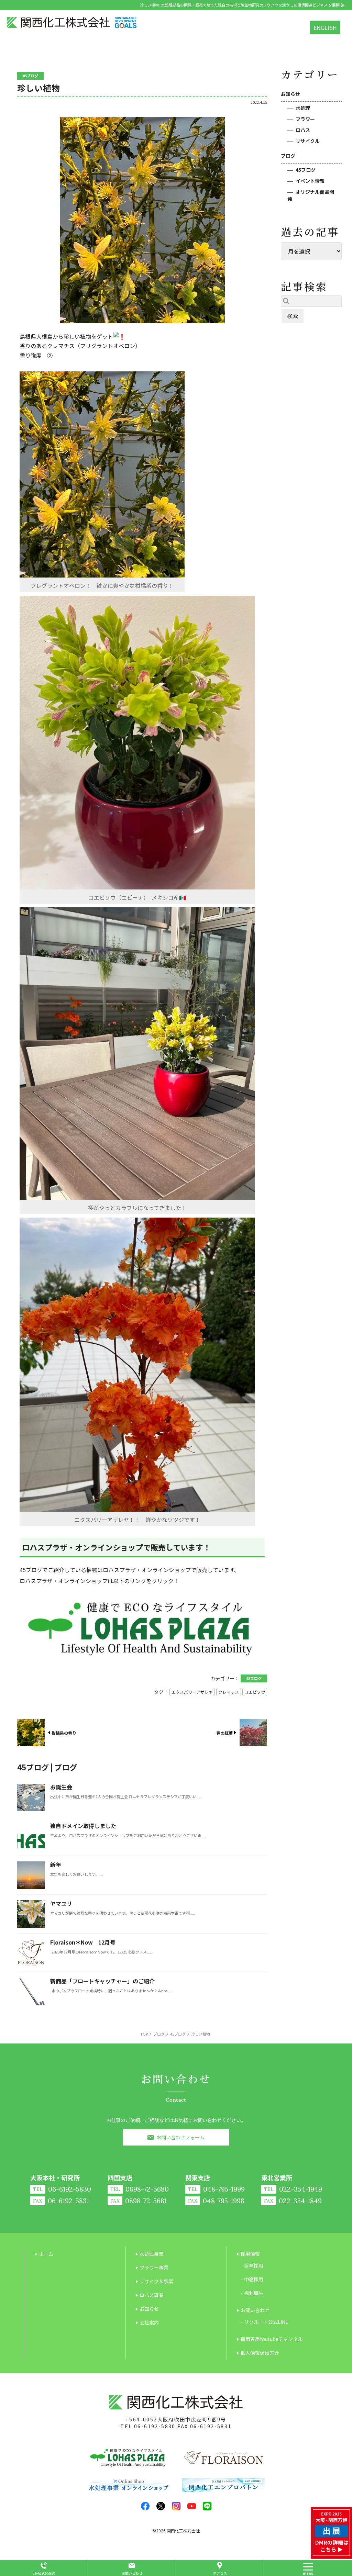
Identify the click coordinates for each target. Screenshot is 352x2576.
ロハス (303, 130)
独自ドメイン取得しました (83, 1826)
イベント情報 (310, 181)
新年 (56, 1864)
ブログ (288, 156)
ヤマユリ (61, 1903)
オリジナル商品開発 (311, 195)
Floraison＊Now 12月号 (83, 1942)
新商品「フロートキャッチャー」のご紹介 (102, 1981)
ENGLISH (325, 27)
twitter (161, 2506)
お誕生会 (61, 1787)
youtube (192, 2506)
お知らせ (290, 94)
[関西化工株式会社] (72, 23)
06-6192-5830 (155, 2426)
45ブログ (306, 170)
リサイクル (308, 141)
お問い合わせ (132, 2573)
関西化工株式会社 (183, 2530)
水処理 (303, 108)
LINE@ (207, 2506)
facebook (145, 2506)
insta (176, 2506)
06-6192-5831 (211, 2426)
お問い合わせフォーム (180, 2137)
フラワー (305, 119)
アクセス (220, 2573)
